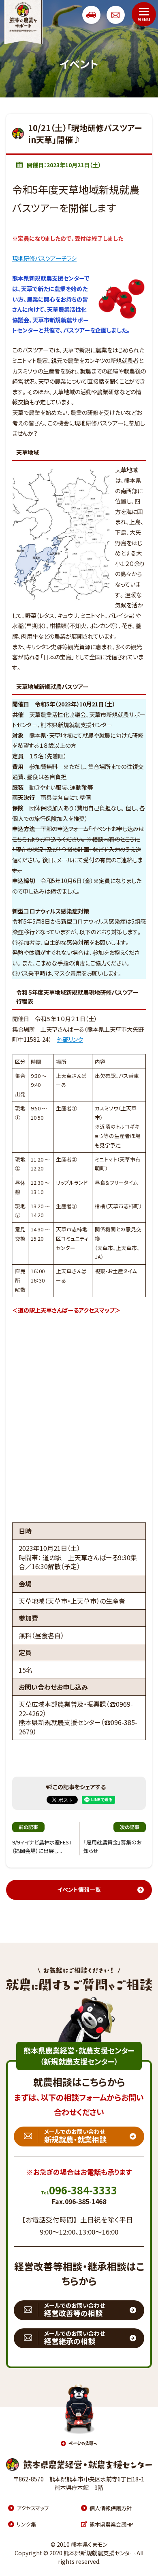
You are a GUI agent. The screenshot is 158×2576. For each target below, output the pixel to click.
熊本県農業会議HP (111, 2524)
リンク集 (26, 2524)
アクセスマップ (33, 2508)
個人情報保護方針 (111, 2508)
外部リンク (70, 1040)
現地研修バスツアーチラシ (44, 258)
